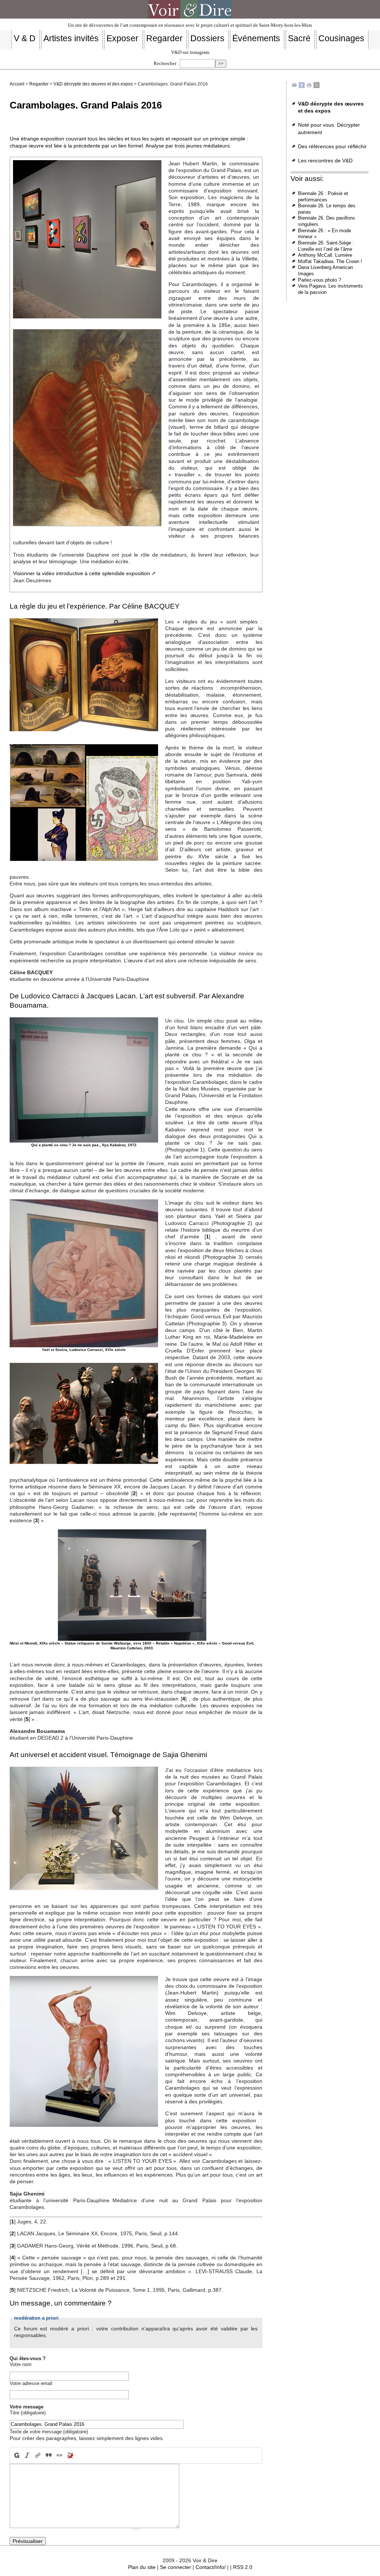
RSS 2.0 (243, 2567)
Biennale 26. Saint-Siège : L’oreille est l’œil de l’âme (326, 246)
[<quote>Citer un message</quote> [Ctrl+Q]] (49, 2455)
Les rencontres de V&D (325, 161)
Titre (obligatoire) (28, 2413)
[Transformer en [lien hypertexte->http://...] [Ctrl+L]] (38, 2455)
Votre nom (21, 2364)
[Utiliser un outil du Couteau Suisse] (70, 2455)
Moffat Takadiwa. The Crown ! (330, 261)
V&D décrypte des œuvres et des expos (93, 84)
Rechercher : (166, 64)
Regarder (39, 84)
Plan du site (142, 2567)
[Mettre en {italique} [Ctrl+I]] (27, 2455)
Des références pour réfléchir (332, 146)
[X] (317, 85)
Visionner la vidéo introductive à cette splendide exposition (81, 573)
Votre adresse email (31, 2383)
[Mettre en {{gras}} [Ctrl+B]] (16, 2455)
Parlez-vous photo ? (320, 280)
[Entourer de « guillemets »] (59, 2455)
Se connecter (176, 2567)
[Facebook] (302, 85)
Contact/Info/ (211, 2567)
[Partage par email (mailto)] (294, 85)
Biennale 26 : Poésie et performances (323, 197)
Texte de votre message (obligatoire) (49, 2432)
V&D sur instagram (190, 52)
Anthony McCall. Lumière (325, 255)
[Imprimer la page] (309, 85)
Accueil (17, 84)
